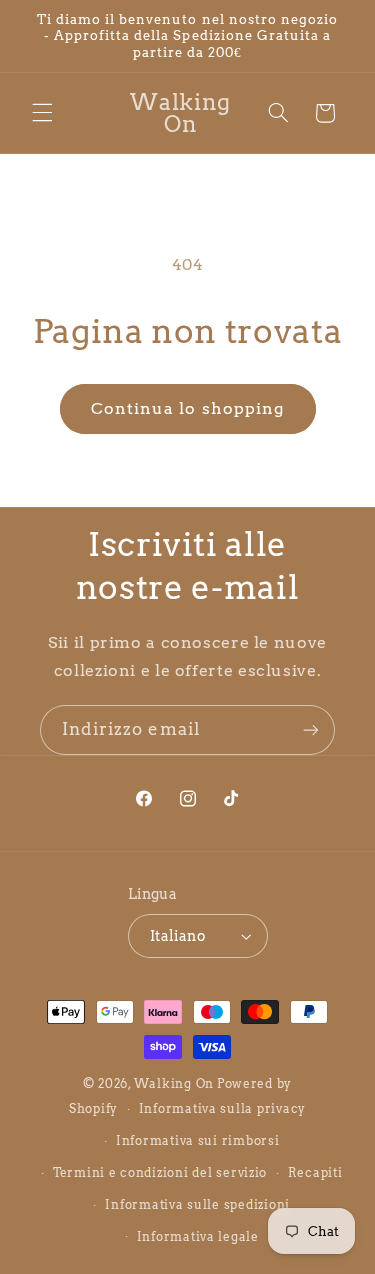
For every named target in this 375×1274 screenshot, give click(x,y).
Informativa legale (198, 1237)
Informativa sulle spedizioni (197, 1205)
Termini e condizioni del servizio (160, 1173)
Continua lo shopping (187, 408)
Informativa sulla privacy (222, 1109)
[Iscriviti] (311, 729)
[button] (42, 113)
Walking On (174, 1084)
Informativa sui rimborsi (198, 1141)
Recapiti (315, 1173)
